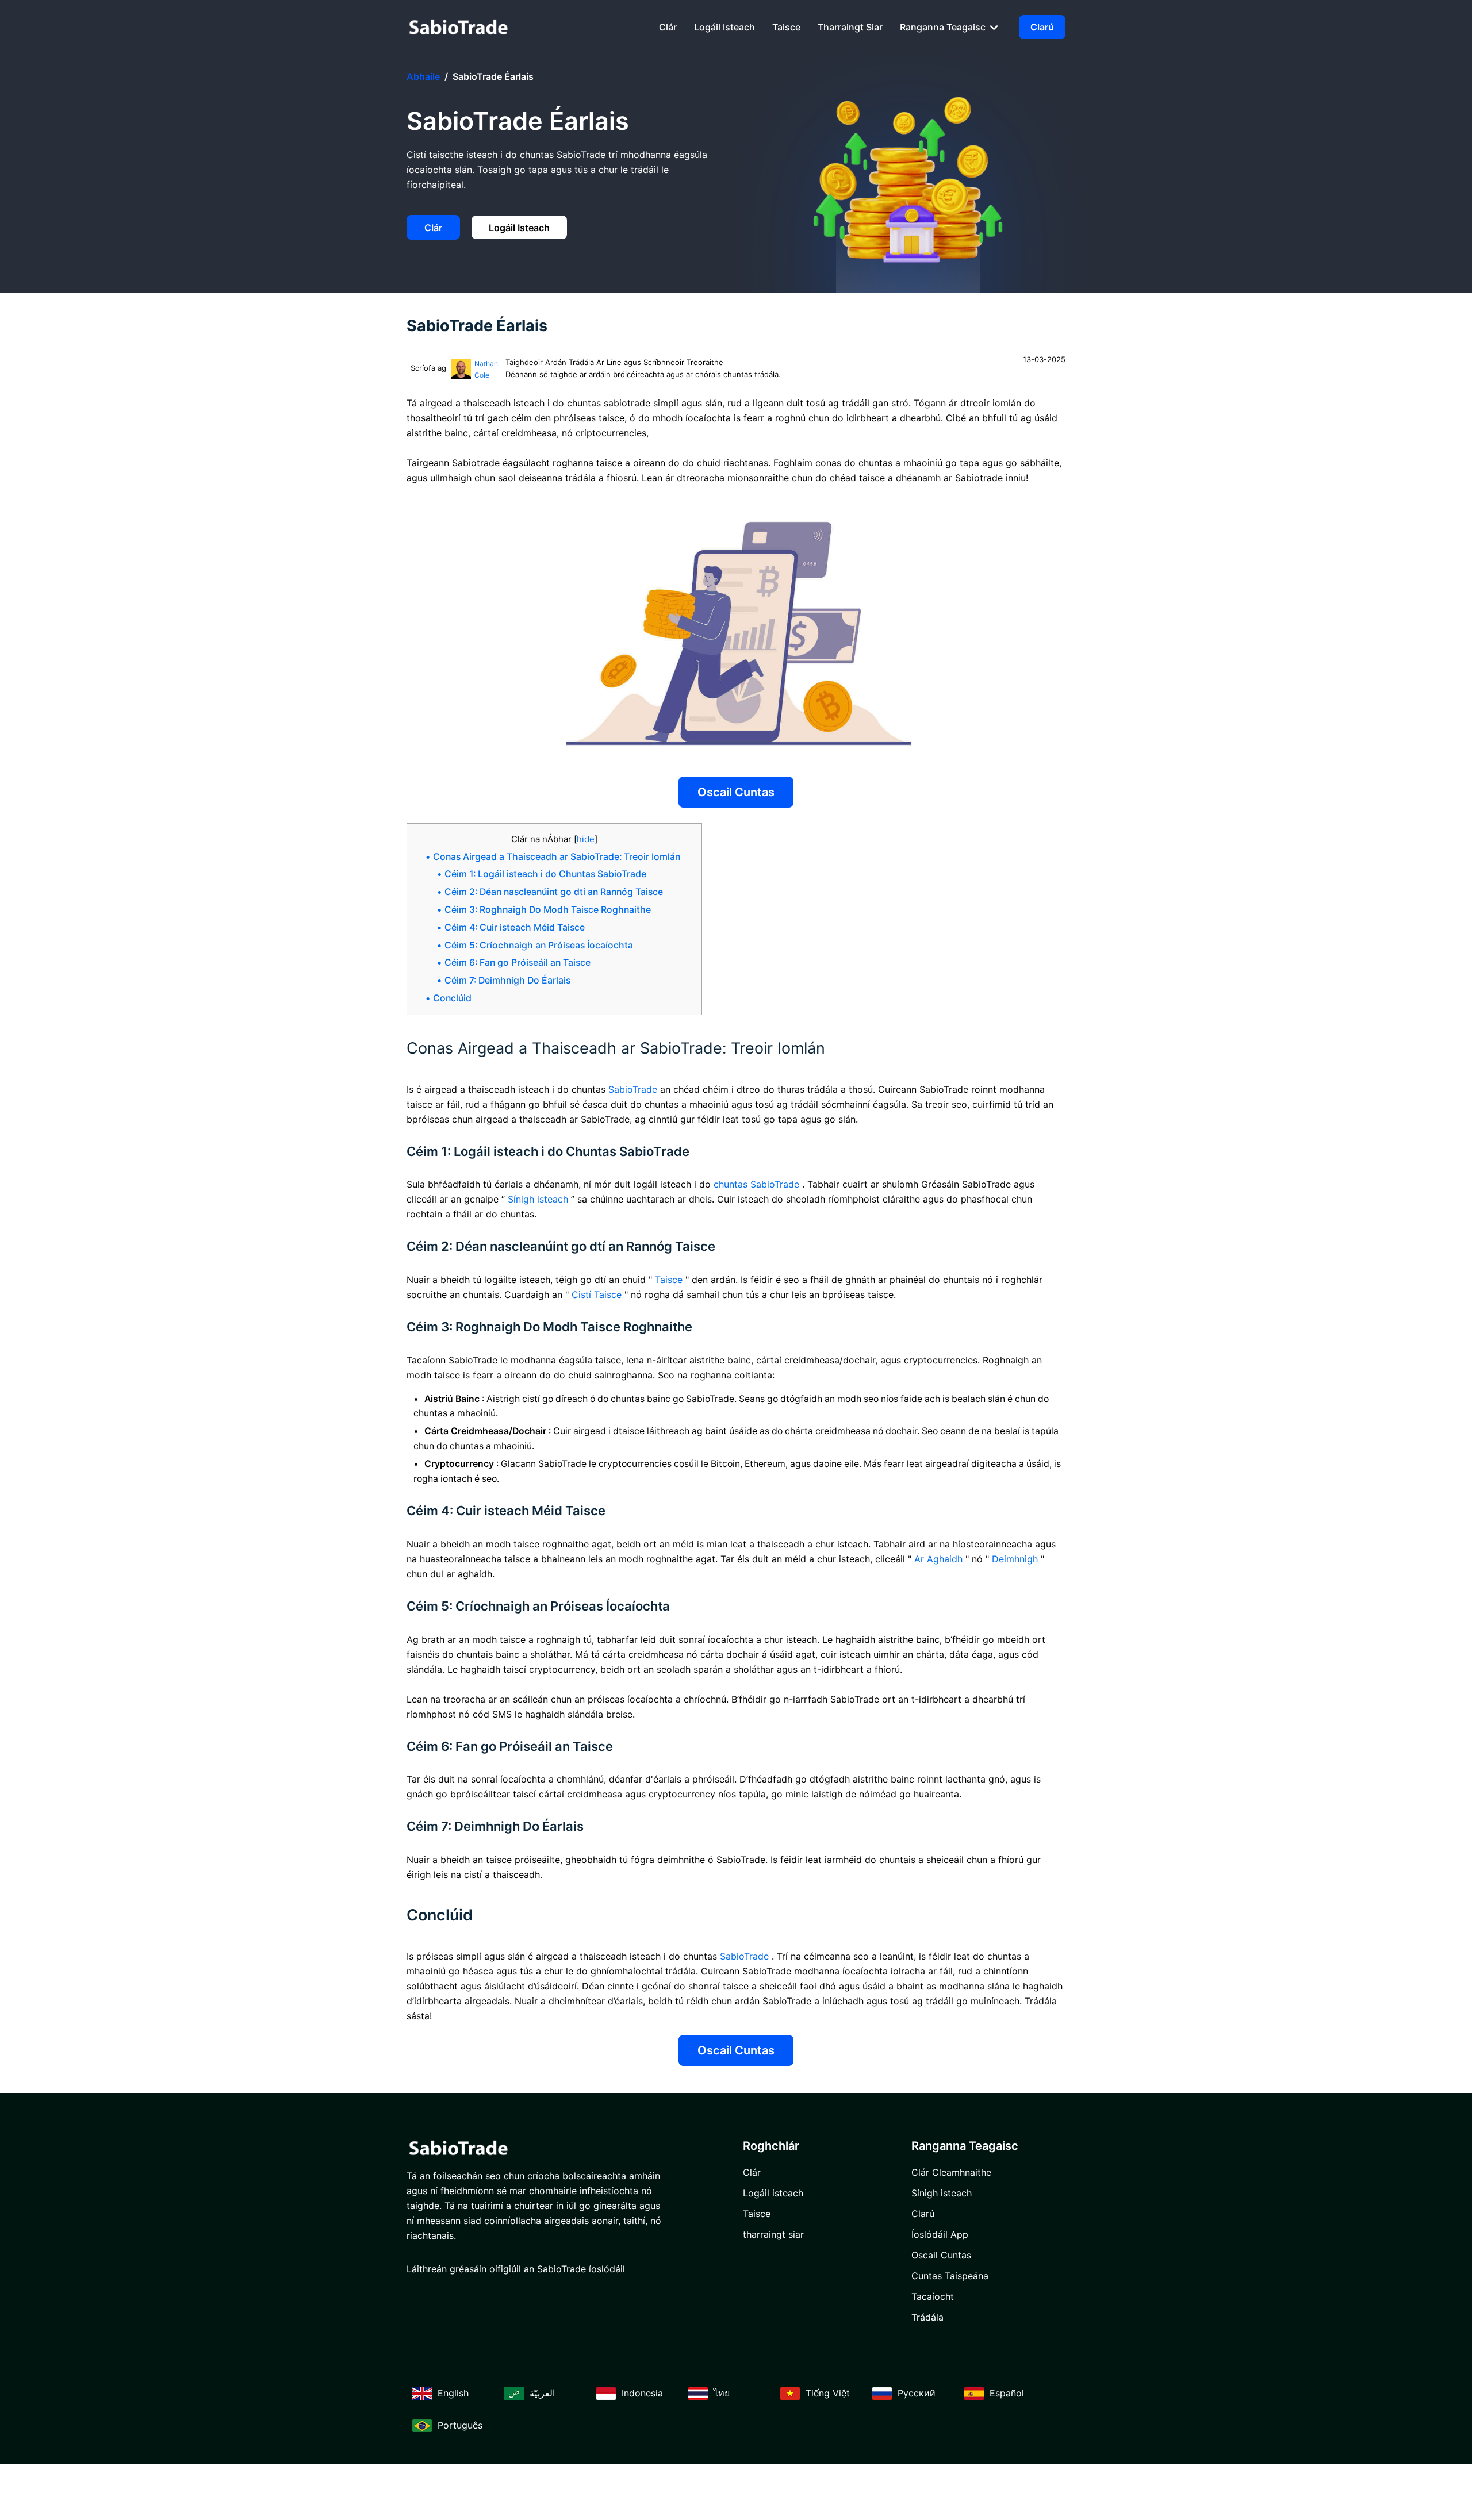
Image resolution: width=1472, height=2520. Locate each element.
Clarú (1042, 27)
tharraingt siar (850, 27)
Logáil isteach (724, 27)
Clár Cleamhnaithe (951, 2172)
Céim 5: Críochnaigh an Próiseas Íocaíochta (539, 945)
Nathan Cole (486, 369)
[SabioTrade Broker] (458, 27)
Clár (668, 27)
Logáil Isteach (519, 228)
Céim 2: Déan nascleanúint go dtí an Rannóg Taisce (554, 892)
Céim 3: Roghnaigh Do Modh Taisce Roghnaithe (548, 910)
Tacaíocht (933, 2296)
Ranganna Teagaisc (944, 27)
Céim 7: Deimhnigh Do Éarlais (507, 980)
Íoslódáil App (940, 2234)
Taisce (786, 27)
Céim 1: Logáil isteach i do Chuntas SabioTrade (545, 874)
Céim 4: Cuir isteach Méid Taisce (515, 927)
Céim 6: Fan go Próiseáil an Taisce (517, 963)
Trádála (927, 2317)
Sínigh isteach (942, 2193)
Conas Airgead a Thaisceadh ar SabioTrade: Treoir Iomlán (557, 857)
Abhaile (423, 76)
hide (586, 839)
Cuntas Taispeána (950, 2276)
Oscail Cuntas (736, 792)
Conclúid (452, 998)
